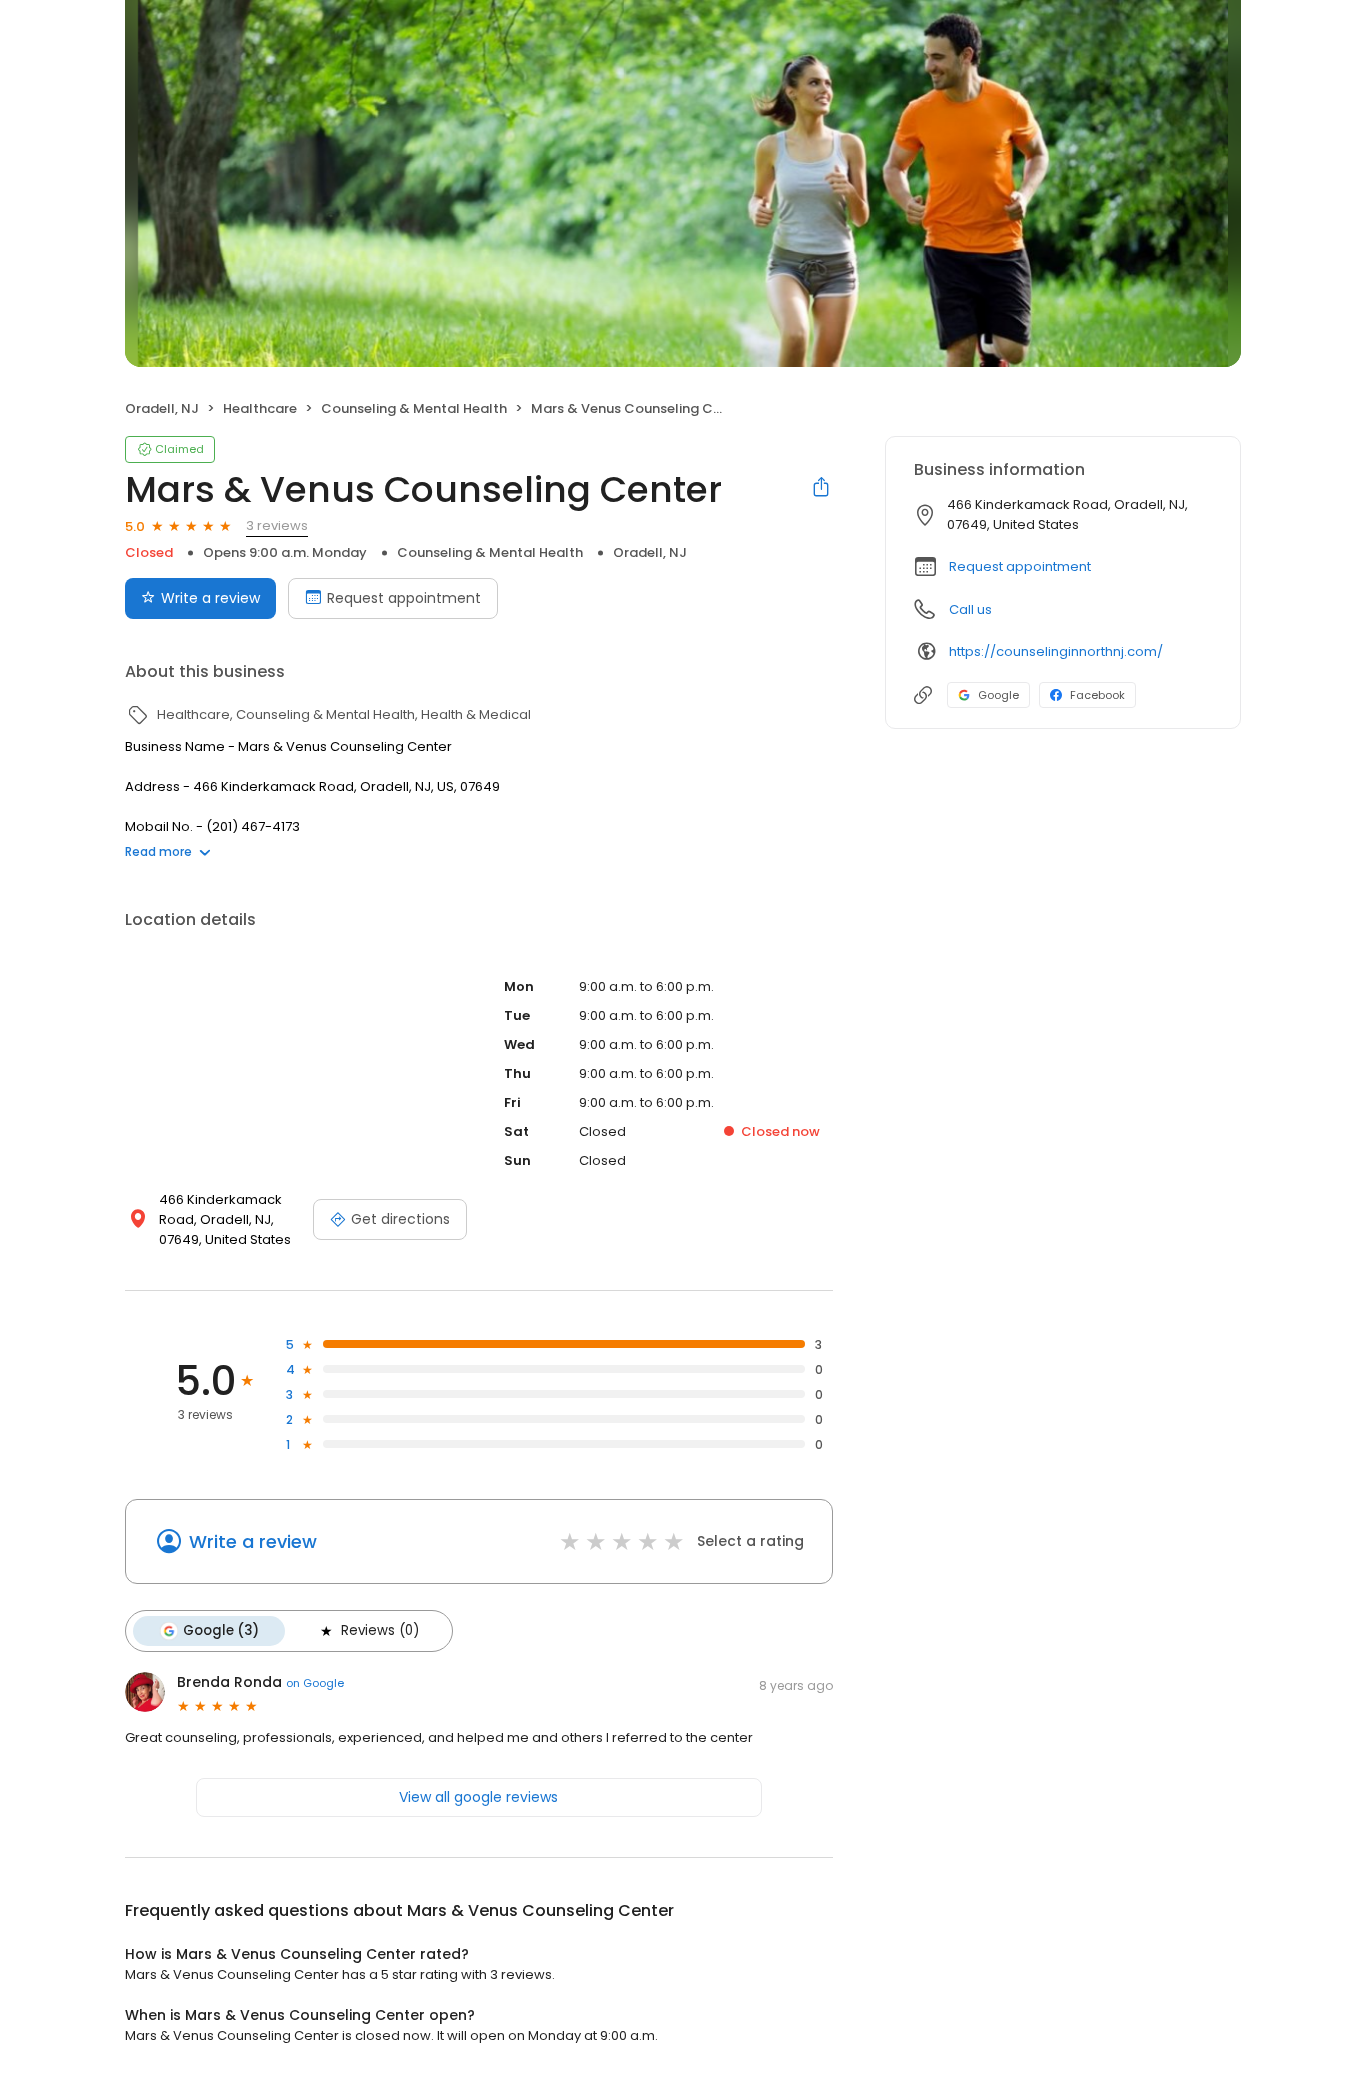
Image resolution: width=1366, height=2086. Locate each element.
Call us (970, 609)
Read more (158, 851)
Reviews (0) (380, 1630)
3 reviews (277, 525)
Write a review (210, 598)
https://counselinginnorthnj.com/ (1056, 651)
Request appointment (404, 598)
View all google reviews (478, 1797)
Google (998, 695)
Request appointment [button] (1020, 566)
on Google (315, 1683)
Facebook (1097, 695)
